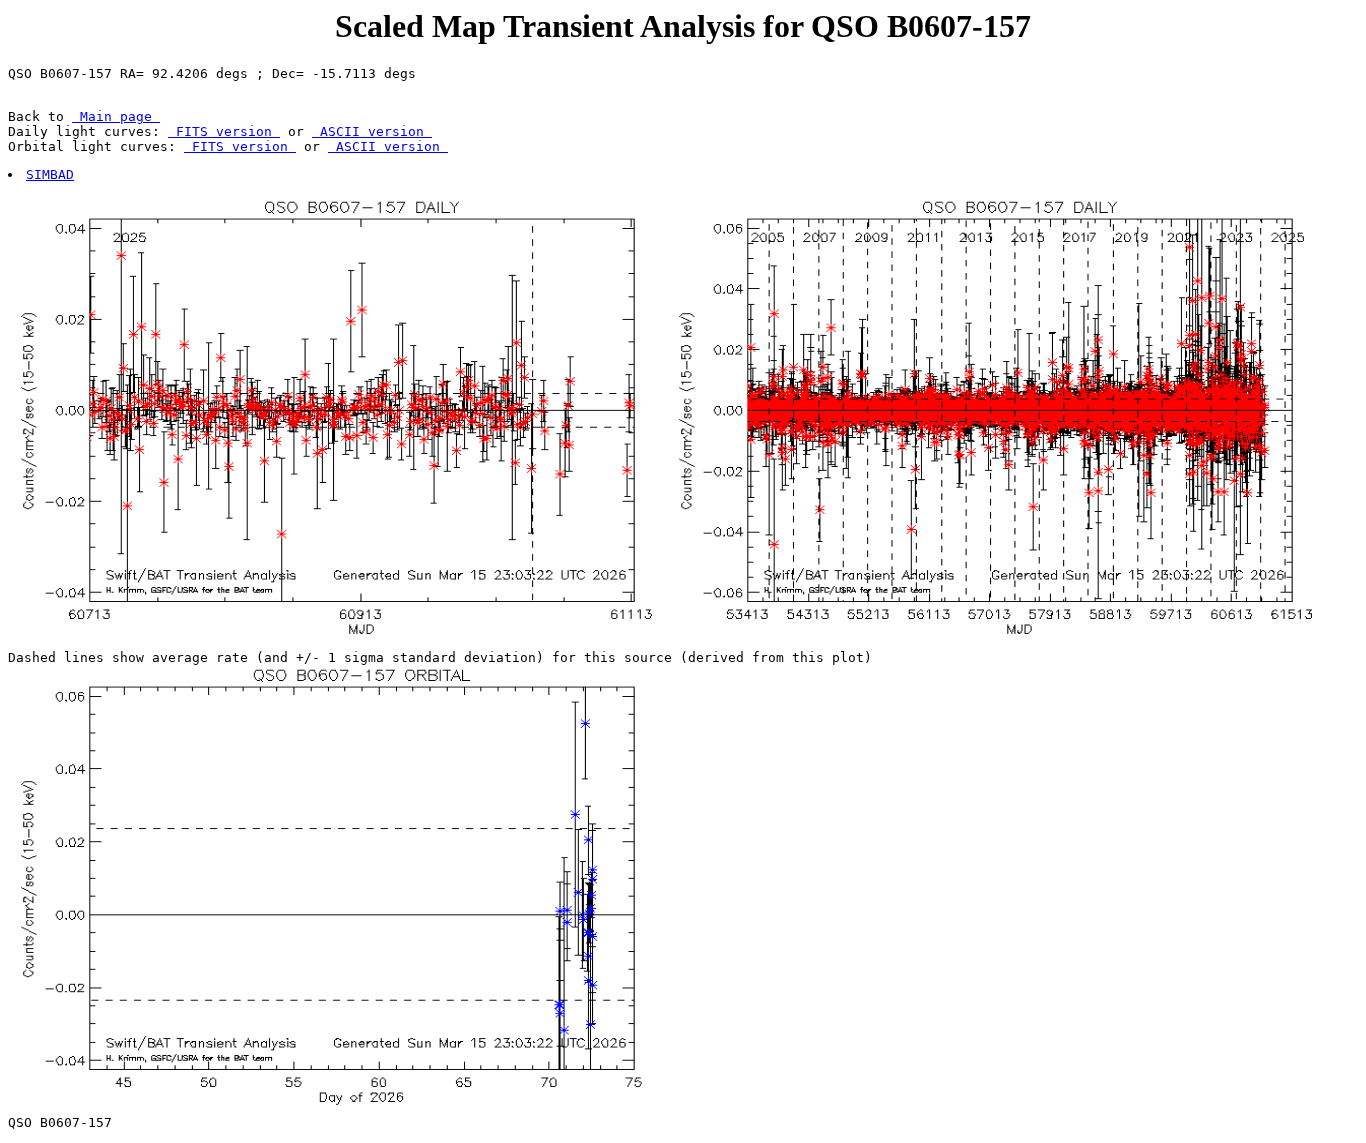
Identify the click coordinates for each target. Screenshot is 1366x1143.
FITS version (224, 131)
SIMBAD (50, 174)
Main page (116, 116)
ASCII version (372, 131)
